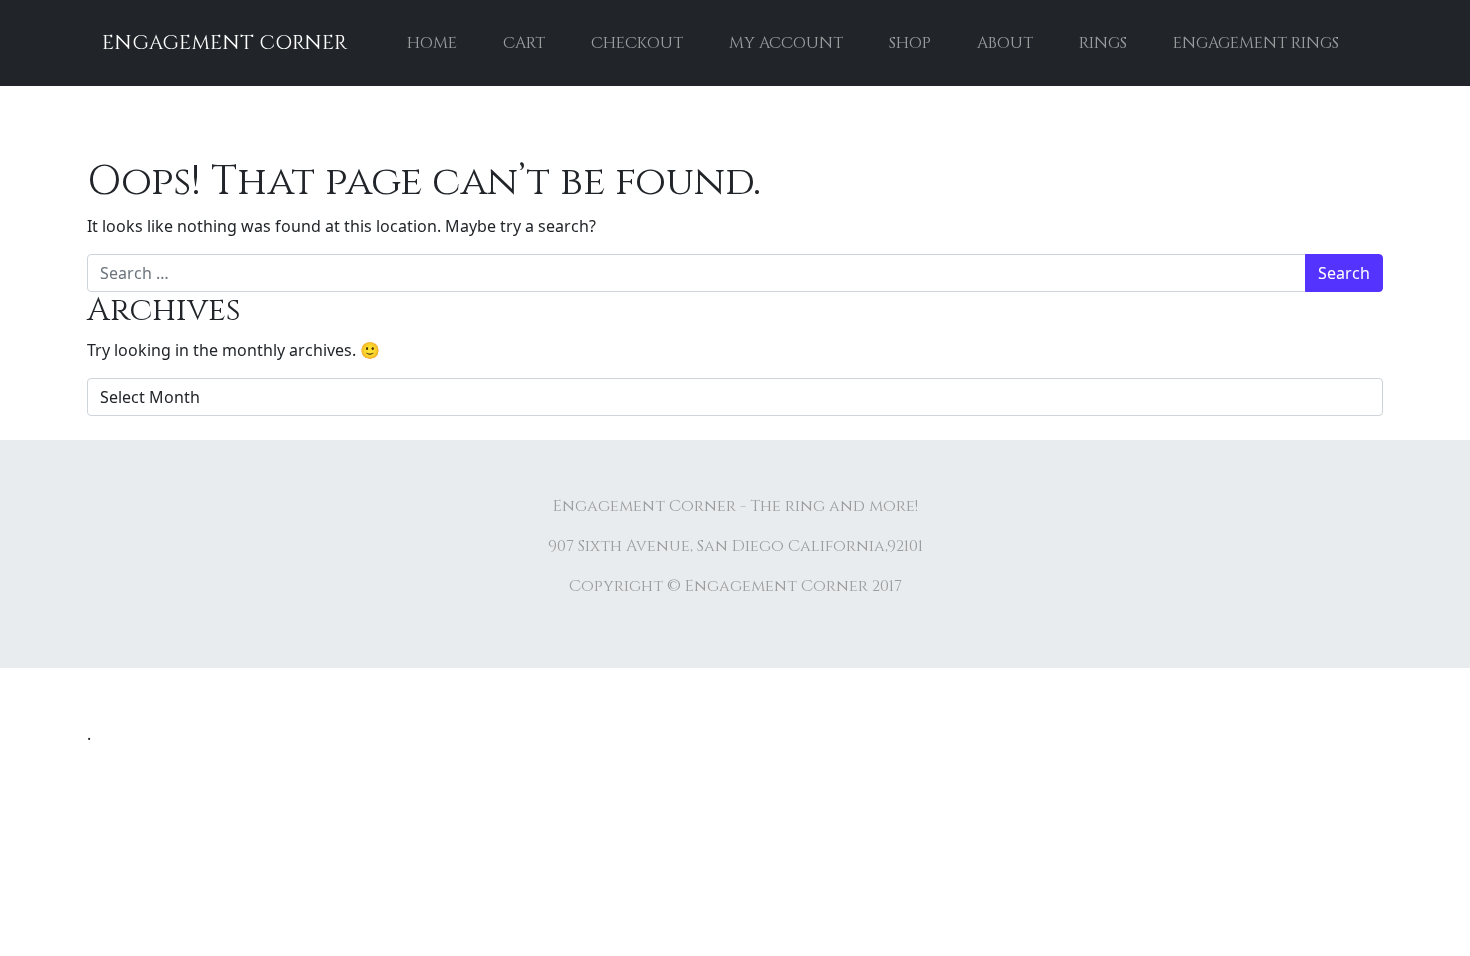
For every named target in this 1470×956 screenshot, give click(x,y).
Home (432, 43)
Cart (524, 43)
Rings (1103, 43)
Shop (910, 43)
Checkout (637, 43)
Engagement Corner (224, 42)
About (1005, 43)
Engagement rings (1256, 43)
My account (786, 43)
